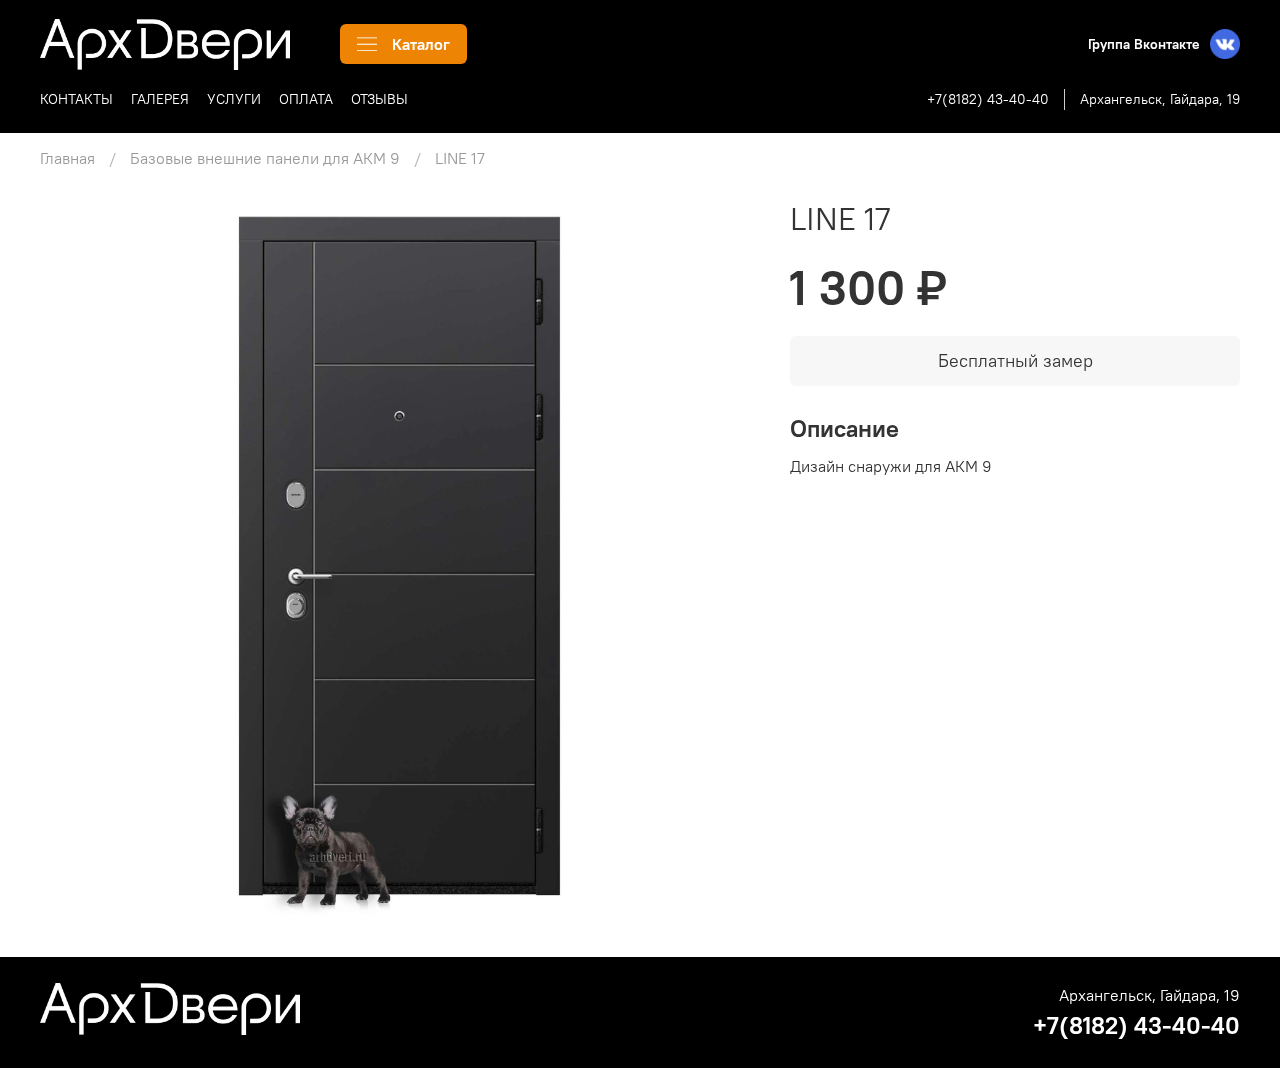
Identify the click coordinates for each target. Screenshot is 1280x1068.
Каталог (421, 44)
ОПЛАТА (306, 99)
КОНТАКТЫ (76, 99)
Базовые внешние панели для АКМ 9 (265, 158)
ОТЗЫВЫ (379, 99)
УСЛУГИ (234, 99)
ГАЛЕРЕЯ (160, 99)
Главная (67, 158)
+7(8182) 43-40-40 (988, 99)
